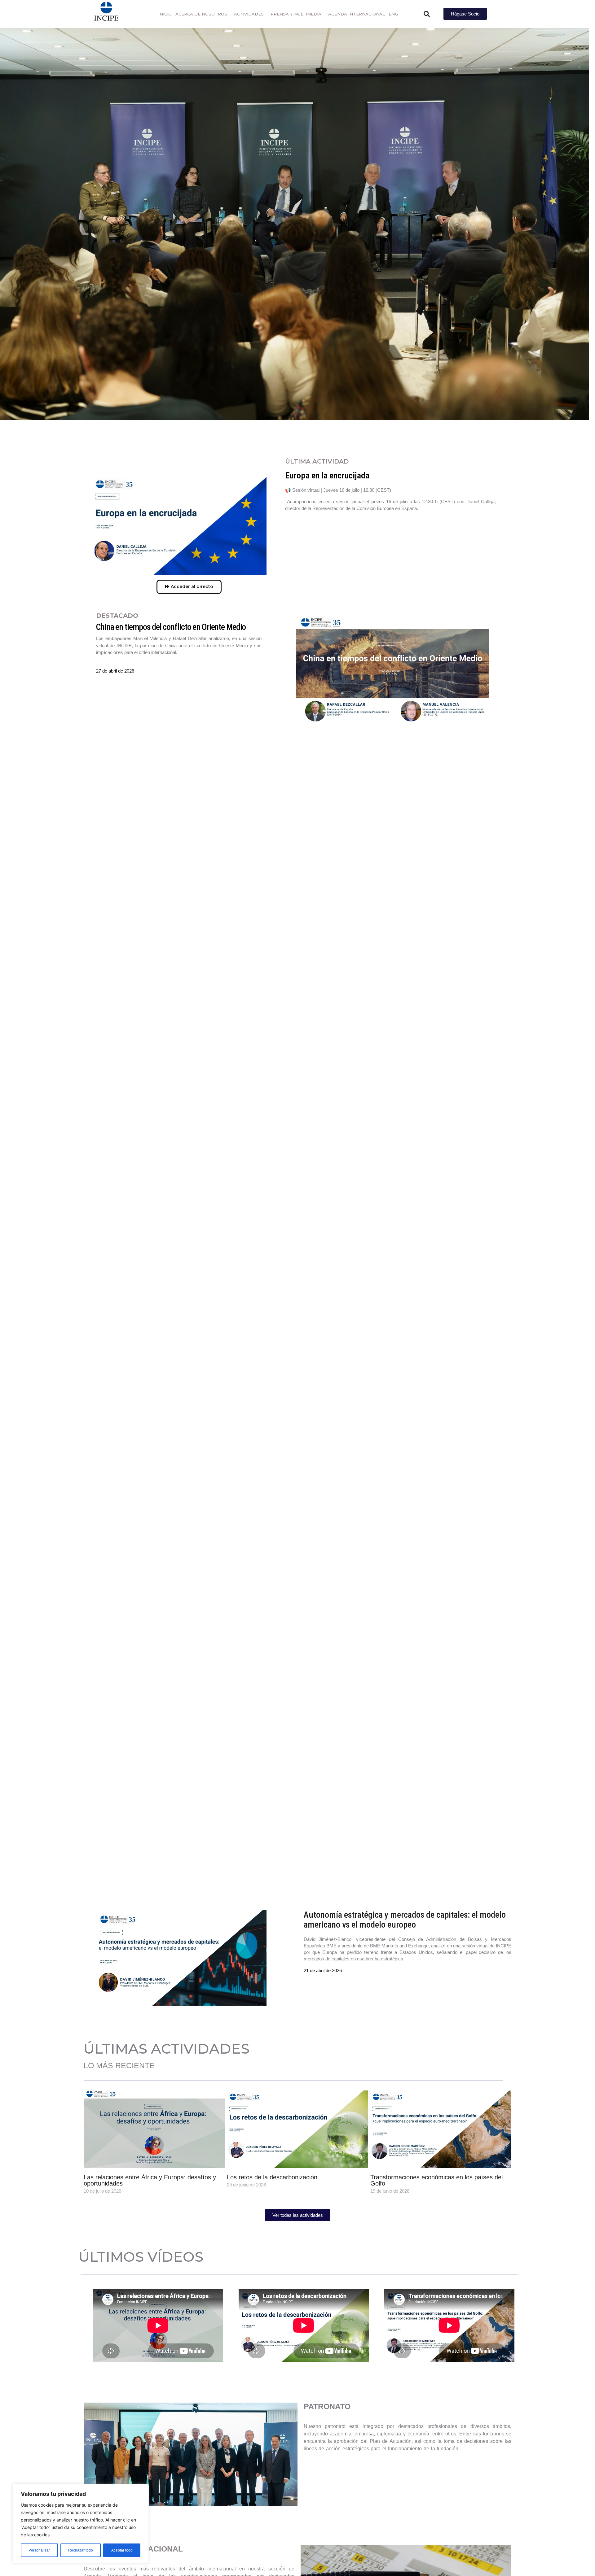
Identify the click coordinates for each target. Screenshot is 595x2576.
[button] (427, 14)
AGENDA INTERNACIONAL (357, 14)
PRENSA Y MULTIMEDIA (296, 14)
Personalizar (39, 2550)
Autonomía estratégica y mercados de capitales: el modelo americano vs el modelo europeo (405, 1920)
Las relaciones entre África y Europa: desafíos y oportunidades (150, 2181)
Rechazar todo (81, 2550)
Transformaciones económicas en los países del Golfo (436, 2181)
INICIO (165, 14)
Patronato (191, 2454)
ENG (393, 14)
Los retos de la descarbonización (272, 2177)
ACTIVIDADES (249, 14)
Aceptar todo (122, 2550)
